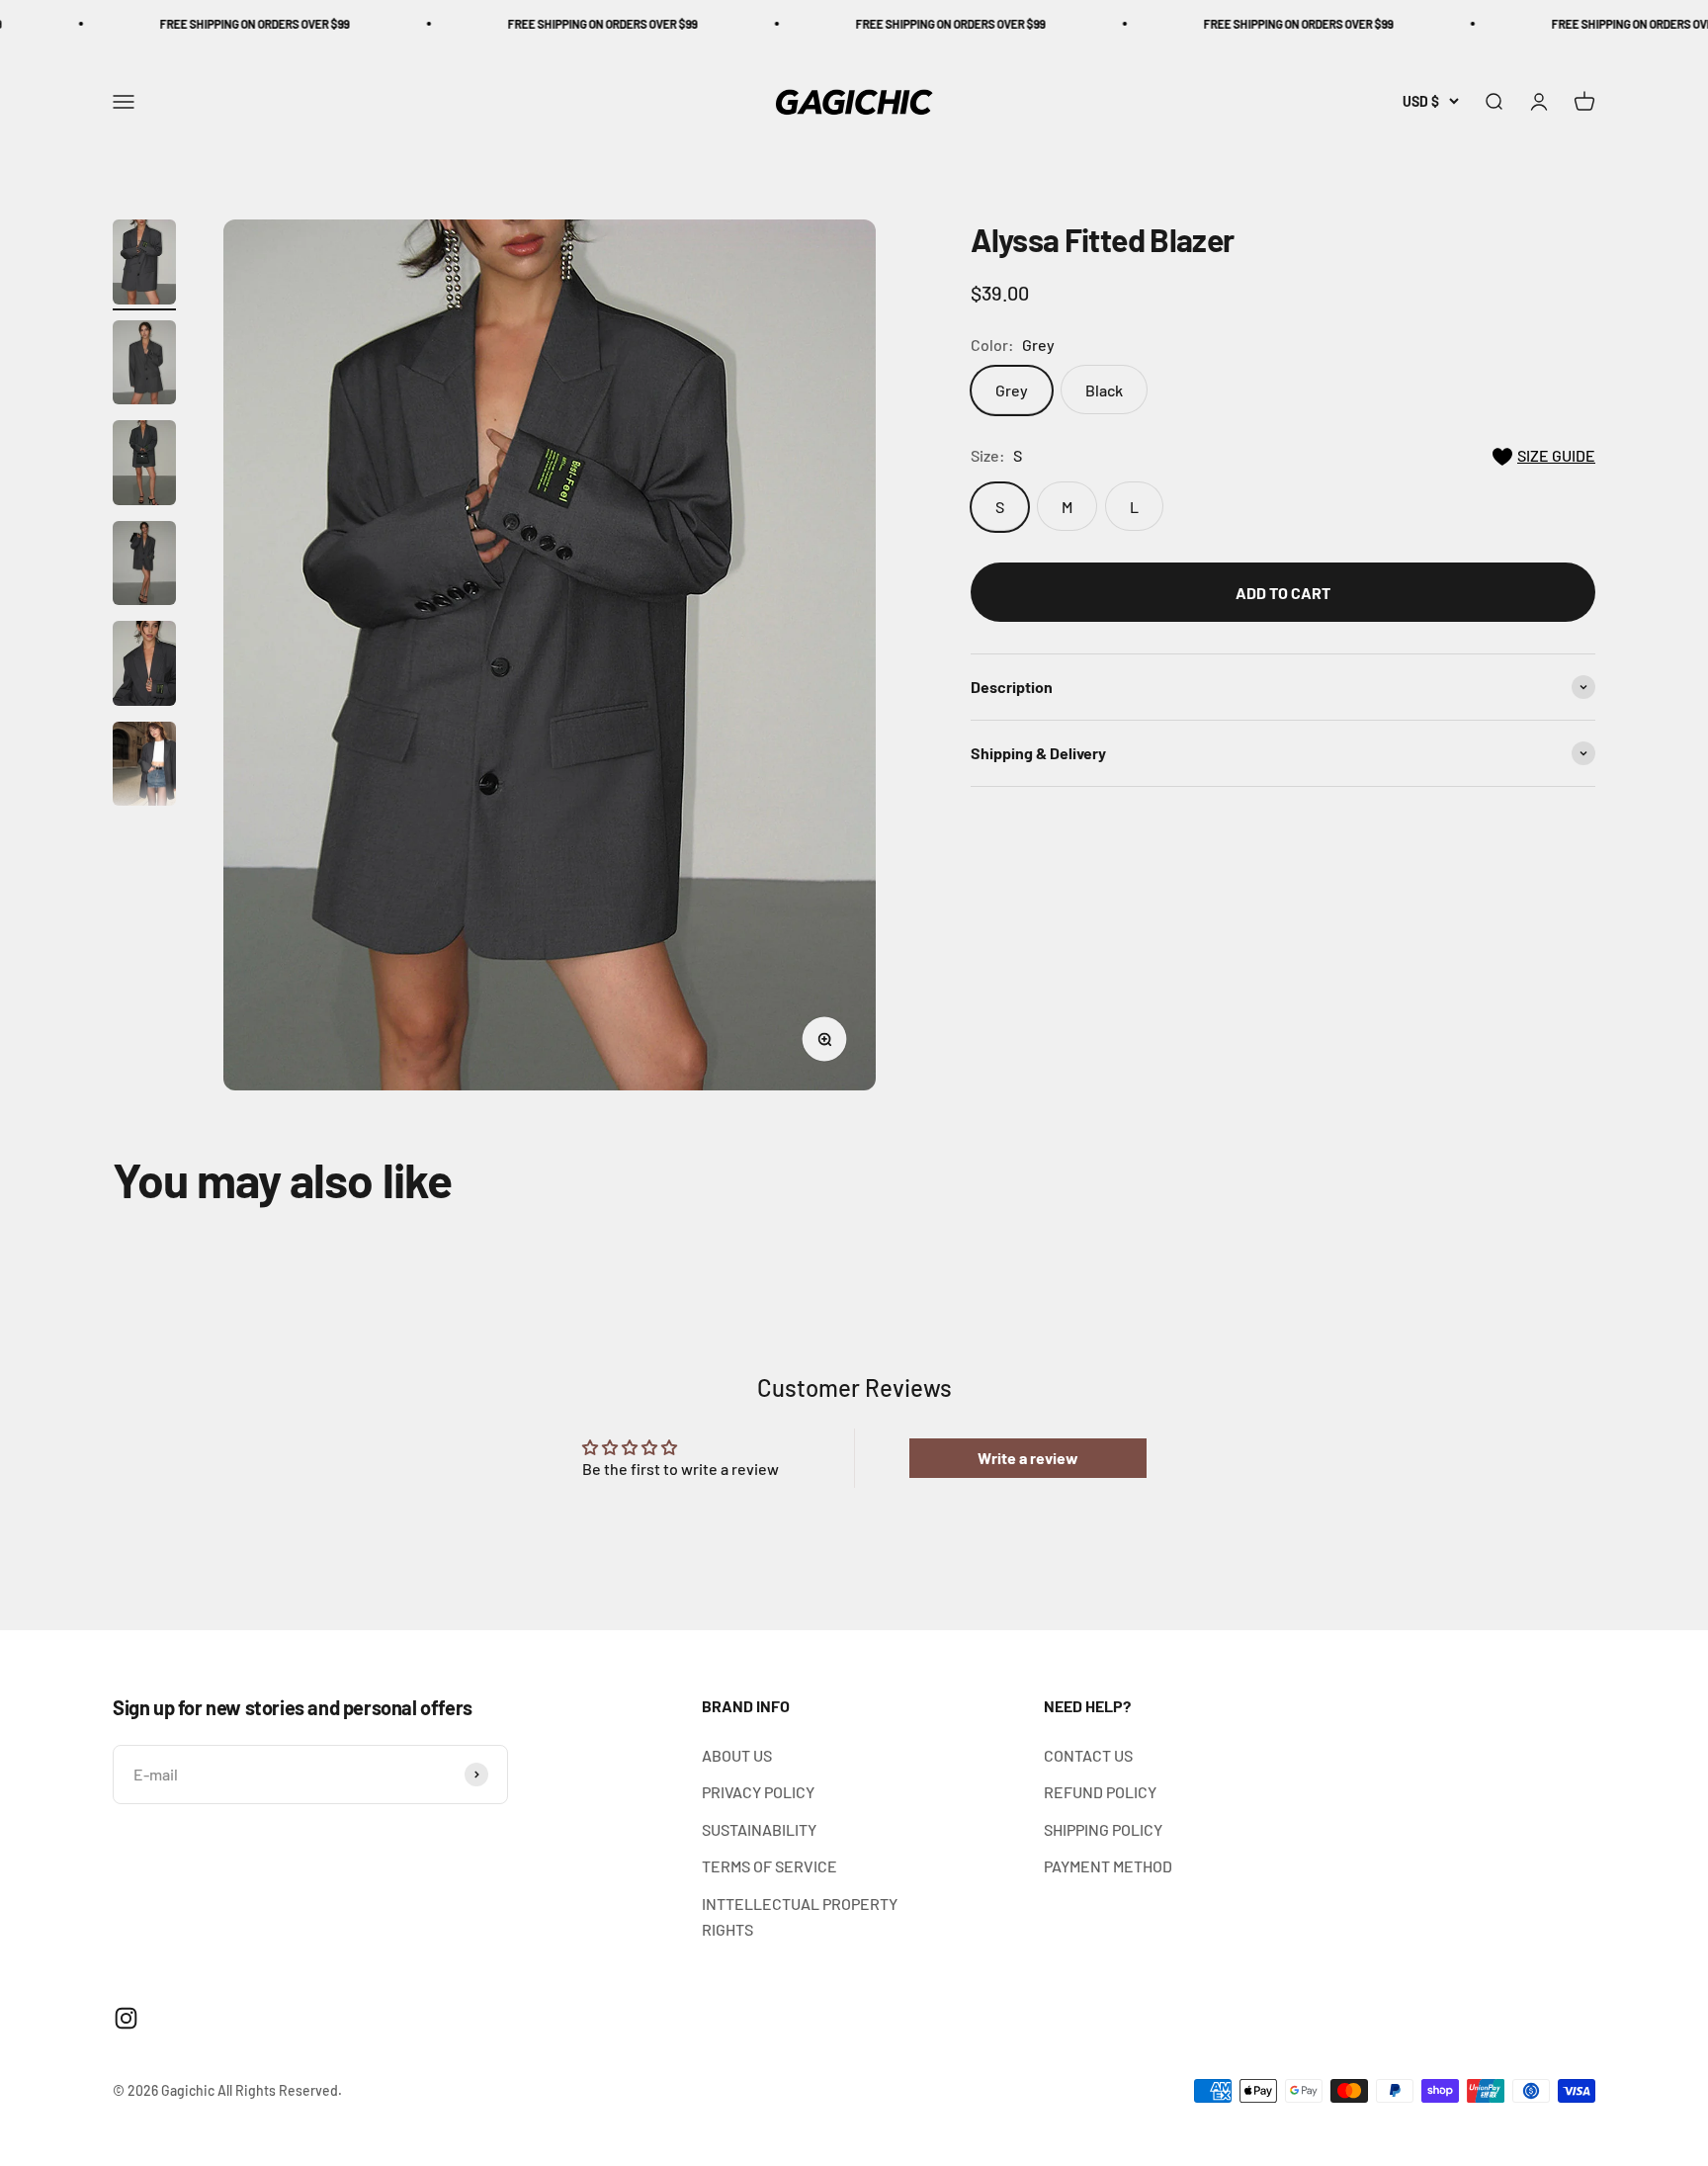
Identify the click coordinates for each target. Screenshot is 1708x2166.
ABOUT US (737, 1755)
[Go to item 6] (144, 767)
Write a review (1028, 1458)
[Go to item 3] (144, 466)
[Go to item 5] (144, 666)
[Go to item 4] (144, 566)
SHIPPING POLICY (1103, 1829)
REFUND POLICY (1100, 1792)
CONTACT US (1088, 1755)
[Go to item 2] (144, 366)
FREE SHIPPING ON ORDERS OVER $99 (178, 24)
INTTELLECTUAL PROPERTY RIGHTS (800, 1916)
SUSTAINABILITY (759, 1829)
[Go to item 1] (144, 265)
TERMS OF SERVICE (769, 1866)
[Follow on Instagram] (126, 2018)
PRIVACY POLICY (758, 1792)
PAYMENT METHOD (1108, 1866)
